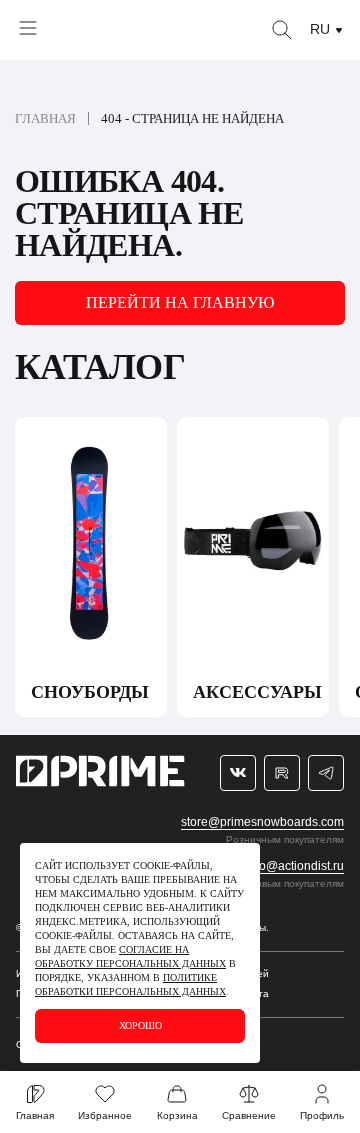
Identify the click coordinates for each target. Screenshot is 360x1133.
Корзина (177, 1115)
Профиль (322, 1115)
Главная (45, 118)
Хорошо (140, 1025)
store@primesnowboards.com (262, 822)
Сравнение (249, 1115)
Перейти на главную (180, 302)
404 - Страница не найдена (192, 118)
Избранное (105, 1115)
